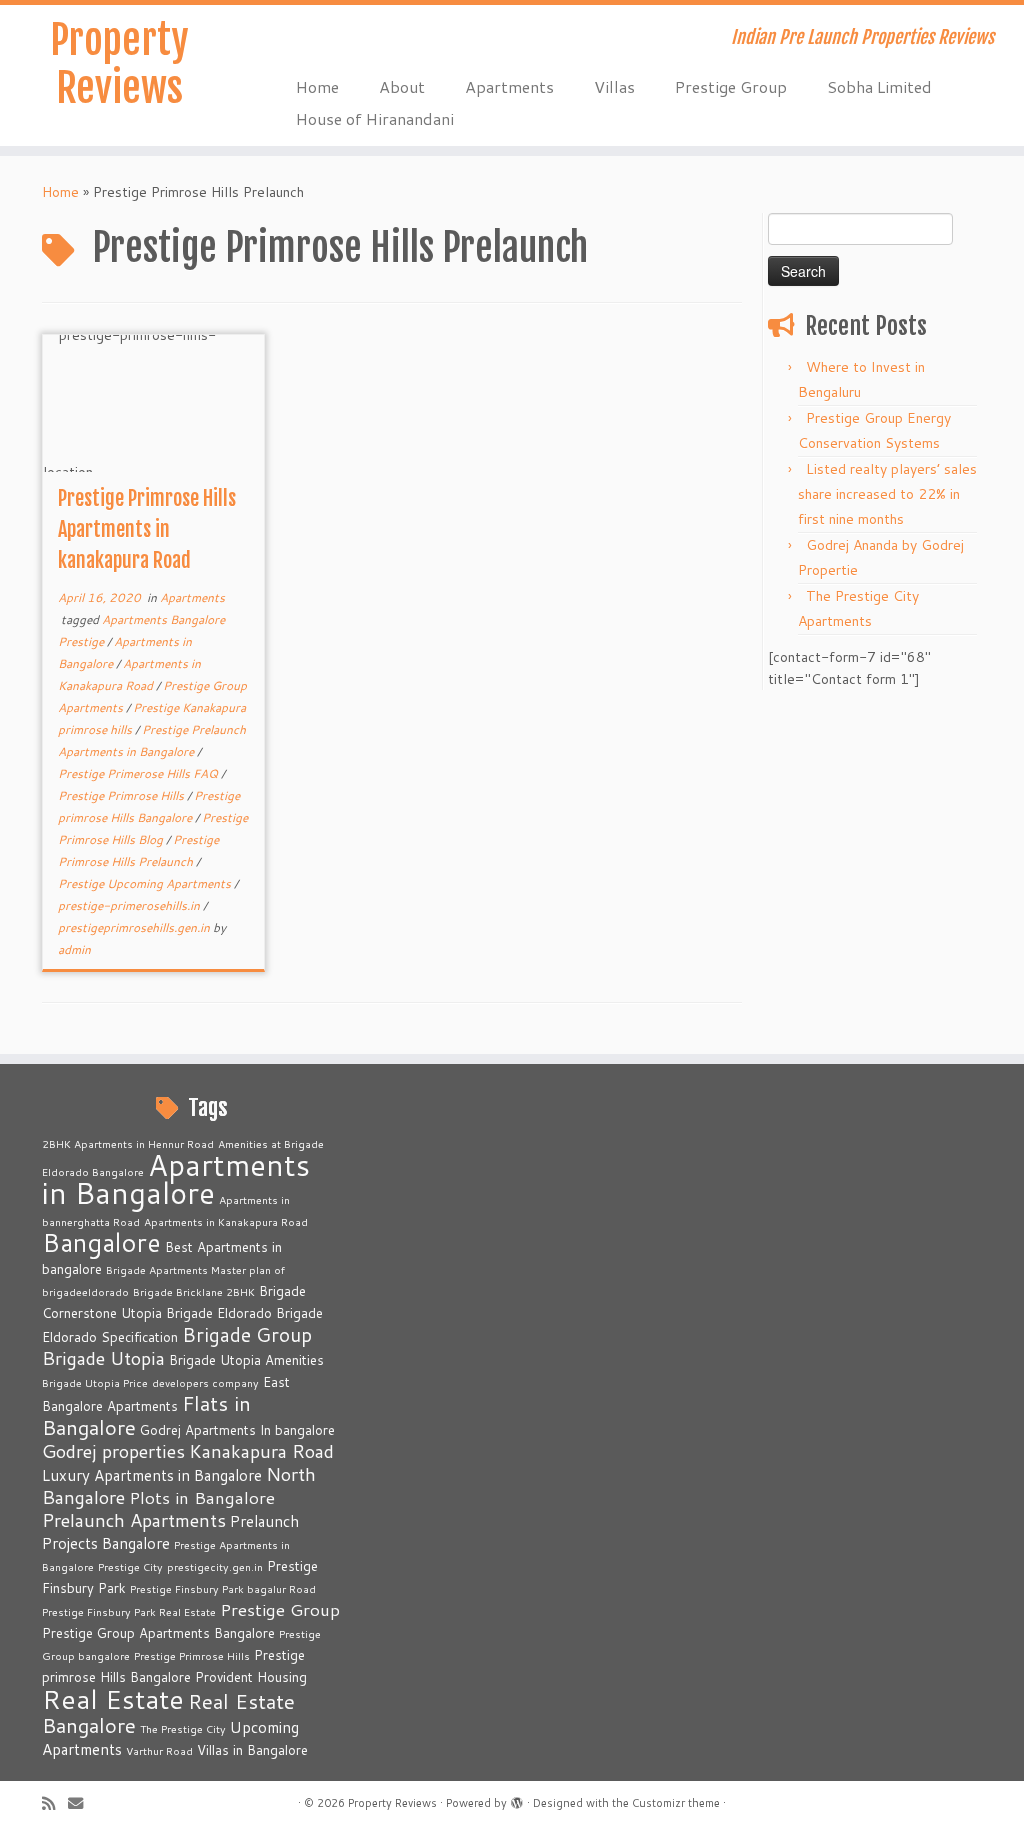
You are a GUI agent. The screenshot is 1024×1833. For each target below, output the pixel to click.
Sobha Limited (879, 86)
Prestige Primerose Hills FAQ (139, 773)
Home (317, 86)
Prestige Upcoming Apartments (146, 883)
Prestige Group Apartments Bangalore (158, 1633)
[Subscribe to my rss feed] (55, 1803)
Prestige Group (731, 86)
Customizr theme (676, 1803)
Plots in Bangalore (202, 1497)
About (402, 86)
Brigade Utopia (103, 1358)
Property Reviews (119, 64)
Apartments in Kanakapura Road (226, 1221)
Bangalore (101, 1242)
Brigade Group (247, 1334)
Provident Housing (251, 1677)
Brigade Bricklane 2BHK (194, 1291)
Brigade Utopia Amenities (246, 1360)
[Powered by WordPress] (517, 1799)
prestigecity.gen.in (215, 1566)
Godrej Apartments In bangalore (237, 1430)
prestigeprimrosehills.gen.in (135, 927)
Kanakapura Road (261, 1451)
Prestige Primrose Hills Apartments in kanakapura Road (147, 529)
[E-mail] (82, 1803)
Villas (614, 86)
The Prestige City (183, 1728)
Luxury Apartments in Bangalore (152, 1475)
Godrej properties (113, 1451)
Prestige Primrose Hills (122, 795)
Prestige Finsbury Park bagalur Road (223, 1588)
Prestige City (130, 1566)
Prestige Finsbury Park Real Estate (129, 1611)
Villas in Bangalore (252, 1750)
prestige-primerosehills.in (130, 905)
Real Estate (113, 1698)
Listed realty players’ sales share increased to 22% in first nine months (887, 494)
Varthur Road (159, 1750)
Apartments (509, 86)
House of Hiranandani (375, 118)
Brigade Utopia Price (95, 1382)
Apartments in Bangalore (176, 1178)
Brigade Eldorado (219, 1313)
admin (74, 949)
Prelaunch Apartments (134, 1520)
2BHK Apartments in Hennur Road (128, 1143)
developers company (205, 1382)
